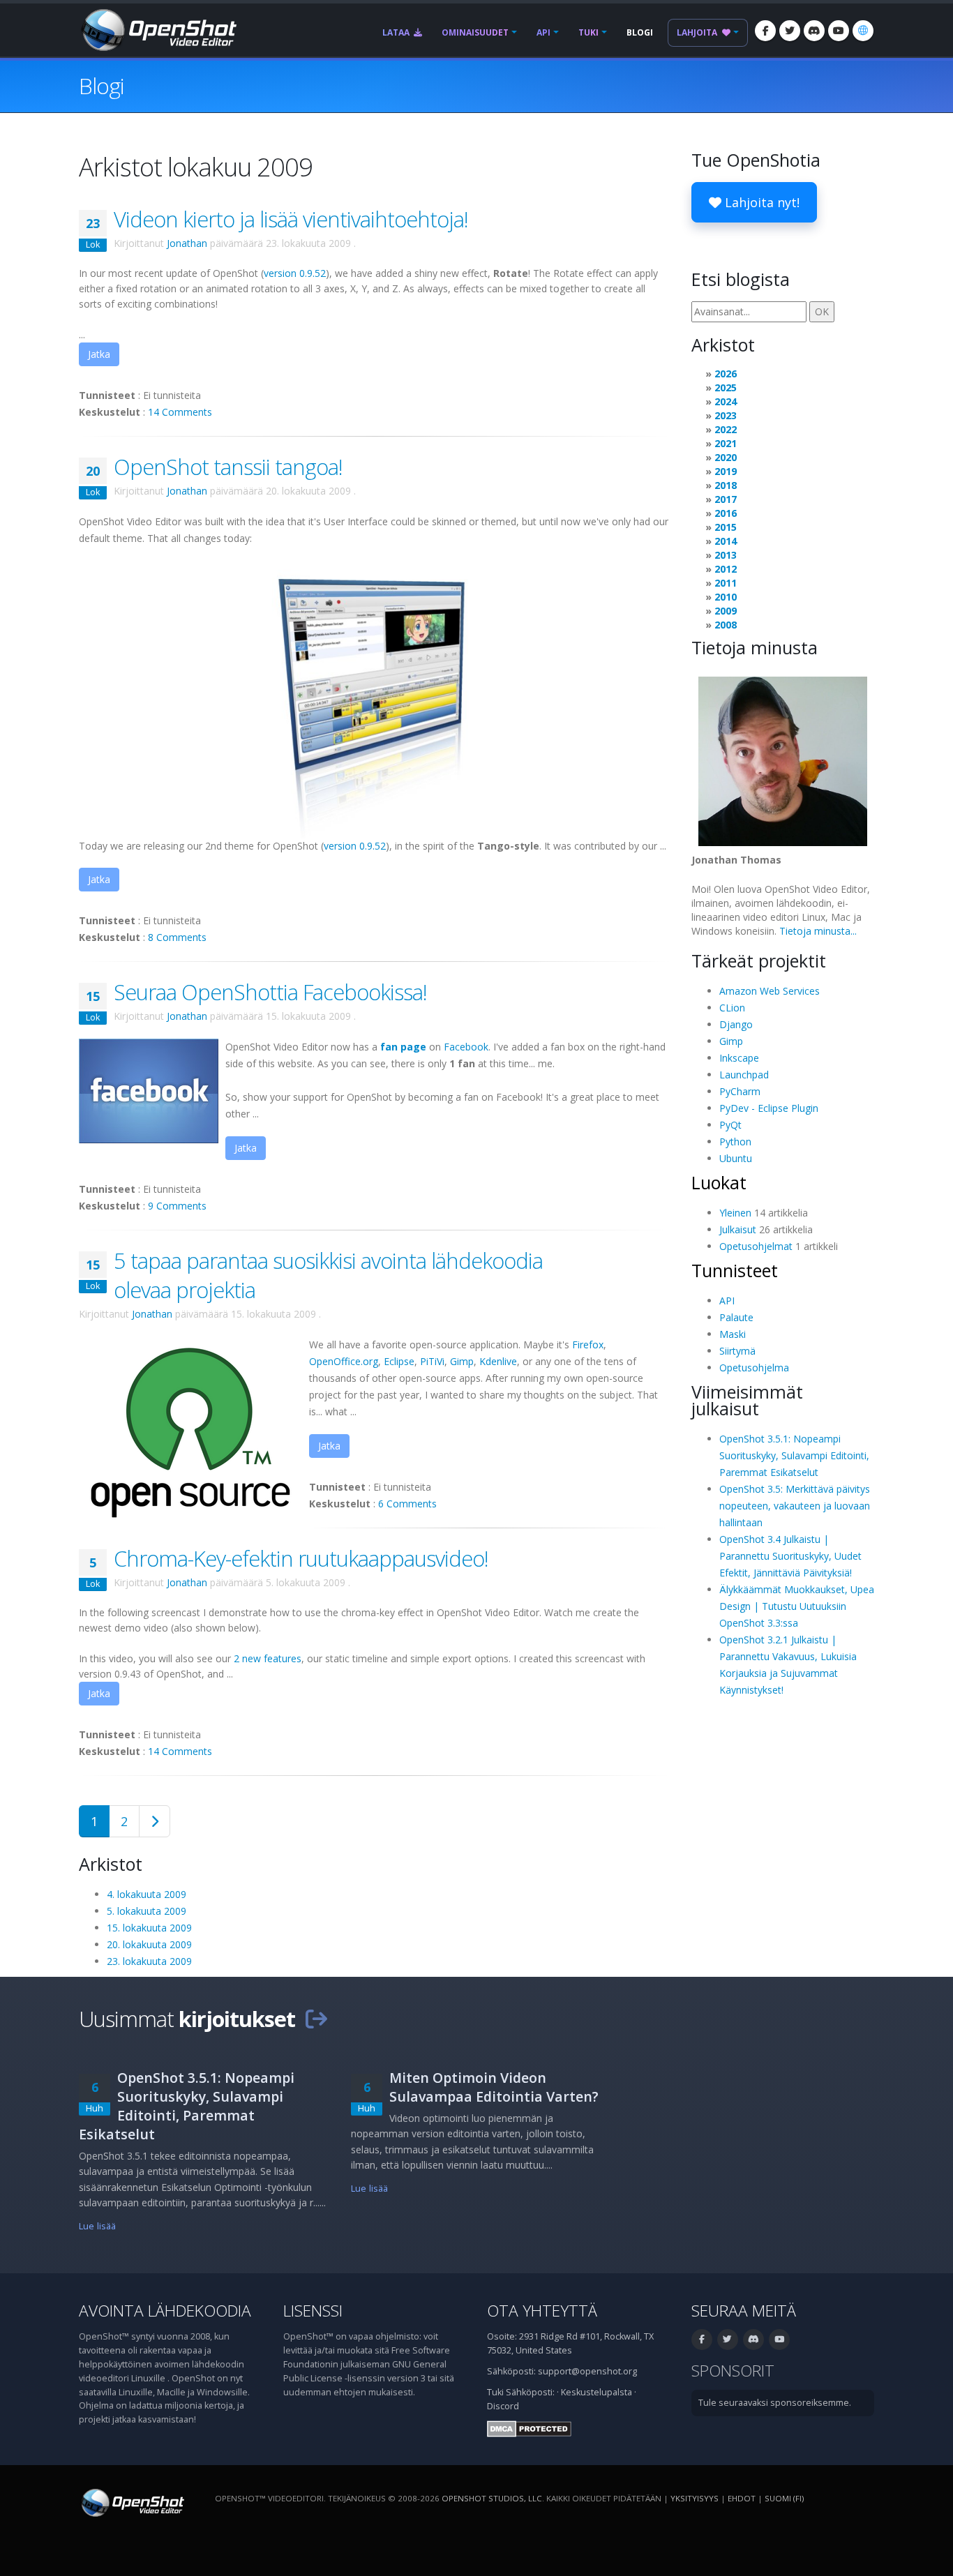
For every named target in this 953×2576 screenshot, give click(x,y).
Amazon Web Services (770, 991)
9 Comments (177, 1206)
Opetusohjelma (754, 1368)
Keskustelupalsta (596, 2392)
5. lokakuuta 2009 (147, 1911)
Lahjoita (698, 32)
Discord (503, 2406)
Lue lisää (97, 2226)
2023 (726, 415)
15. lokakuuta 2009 (149, 1928)
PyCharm (740, 1091)
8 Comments (177, 937)
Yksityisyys (695, 2498)
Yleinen (735, 1213)
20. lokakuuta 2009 (149, 1944)
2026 (726, 374)
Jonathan (187, 243)
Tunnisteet (735, 1270)
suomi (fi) (784, 2498)
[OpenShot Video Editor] (158, 29)
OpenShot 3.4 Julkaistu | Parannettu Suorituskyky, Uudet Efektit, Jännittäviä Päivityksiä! (790, 1556)
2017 (726, 499)
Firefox (588, 1345)
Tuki (588, 32)
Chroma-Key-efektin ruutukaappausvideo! (301, 1558)
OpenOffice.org (344, 1361)
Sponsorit (733, 2371)
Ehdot (742, 2498)
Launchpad (744, 1075)
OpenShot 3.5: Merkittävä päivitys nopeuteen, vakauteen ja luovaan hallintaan (795, 1506)
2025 (726, 387)
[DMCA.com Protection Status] (529, 2428)
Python (735, 1142)
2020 (726, 457)
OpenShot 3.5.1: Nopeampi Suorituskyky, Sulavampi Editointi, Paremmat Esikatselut (794, 1455)
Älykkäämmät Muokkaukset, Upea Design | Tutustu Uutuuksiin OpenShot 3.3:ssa (797, 1606)
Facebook (466, 1047)
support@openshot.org (587, 2371)
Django (736, 1024)
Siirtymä (737, 1351)
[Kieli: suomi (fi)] (863, 31)
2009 (726, 611)
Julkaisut (738, 1229)
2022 (726, 429)
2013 (726, 555)
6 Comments (407, 1504)
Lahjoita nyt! (760, 202)
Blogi (640, 32)
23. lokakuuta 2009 (149, 1961)
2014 (726, 541)
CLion (732, 1008)
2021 (726, 443)
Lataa (397, 32)
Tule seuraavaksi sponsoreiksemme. (775, 2403)
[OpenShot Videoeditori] (132, 2502)
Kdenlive (498, 1361)
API (543, 32)
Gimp (462, 1361)
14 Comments (180, 412)
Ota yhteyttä (542, 2311)
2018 (726, 485)
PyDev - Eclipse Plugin (769, 1108)
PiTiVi (432, 1361)
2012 (726, 569)
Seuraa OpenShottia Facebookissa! (270, 992)
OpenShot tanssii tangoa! (228, 467)
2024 (726, 401)
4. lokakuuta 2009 (147, 1894)
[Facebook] (765, 31)
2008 (726, 625)
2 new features (268, 1658)
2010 (726, 597)
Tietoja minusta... (818, 931)
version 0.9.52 (295, 273)
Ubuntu (736, 1158)
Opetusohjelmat (756, 1246)
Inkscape (739, 1058)
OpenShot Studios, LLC (492, 2498)
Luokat (719, 1182)
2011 (726, 583)
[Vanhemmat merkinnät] (155, 1821)
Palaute (736, 1317)
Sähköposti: (530, 2392)
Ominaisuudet (475, 32)
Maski (733, 1334)
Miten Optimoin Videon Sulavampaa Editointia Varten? (494, 2087)
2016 (726, 513)
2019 (726, 471)
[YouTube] (839, 31)
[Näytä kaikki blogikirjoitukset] (316, 2019)
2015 (726, 527)
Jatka (99, 354)
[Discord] (814, 31)
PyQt (730, 1125)
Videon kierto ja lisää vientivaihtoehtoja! (291, 219)
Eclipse (399, 1361)
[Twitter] (790, 31)
